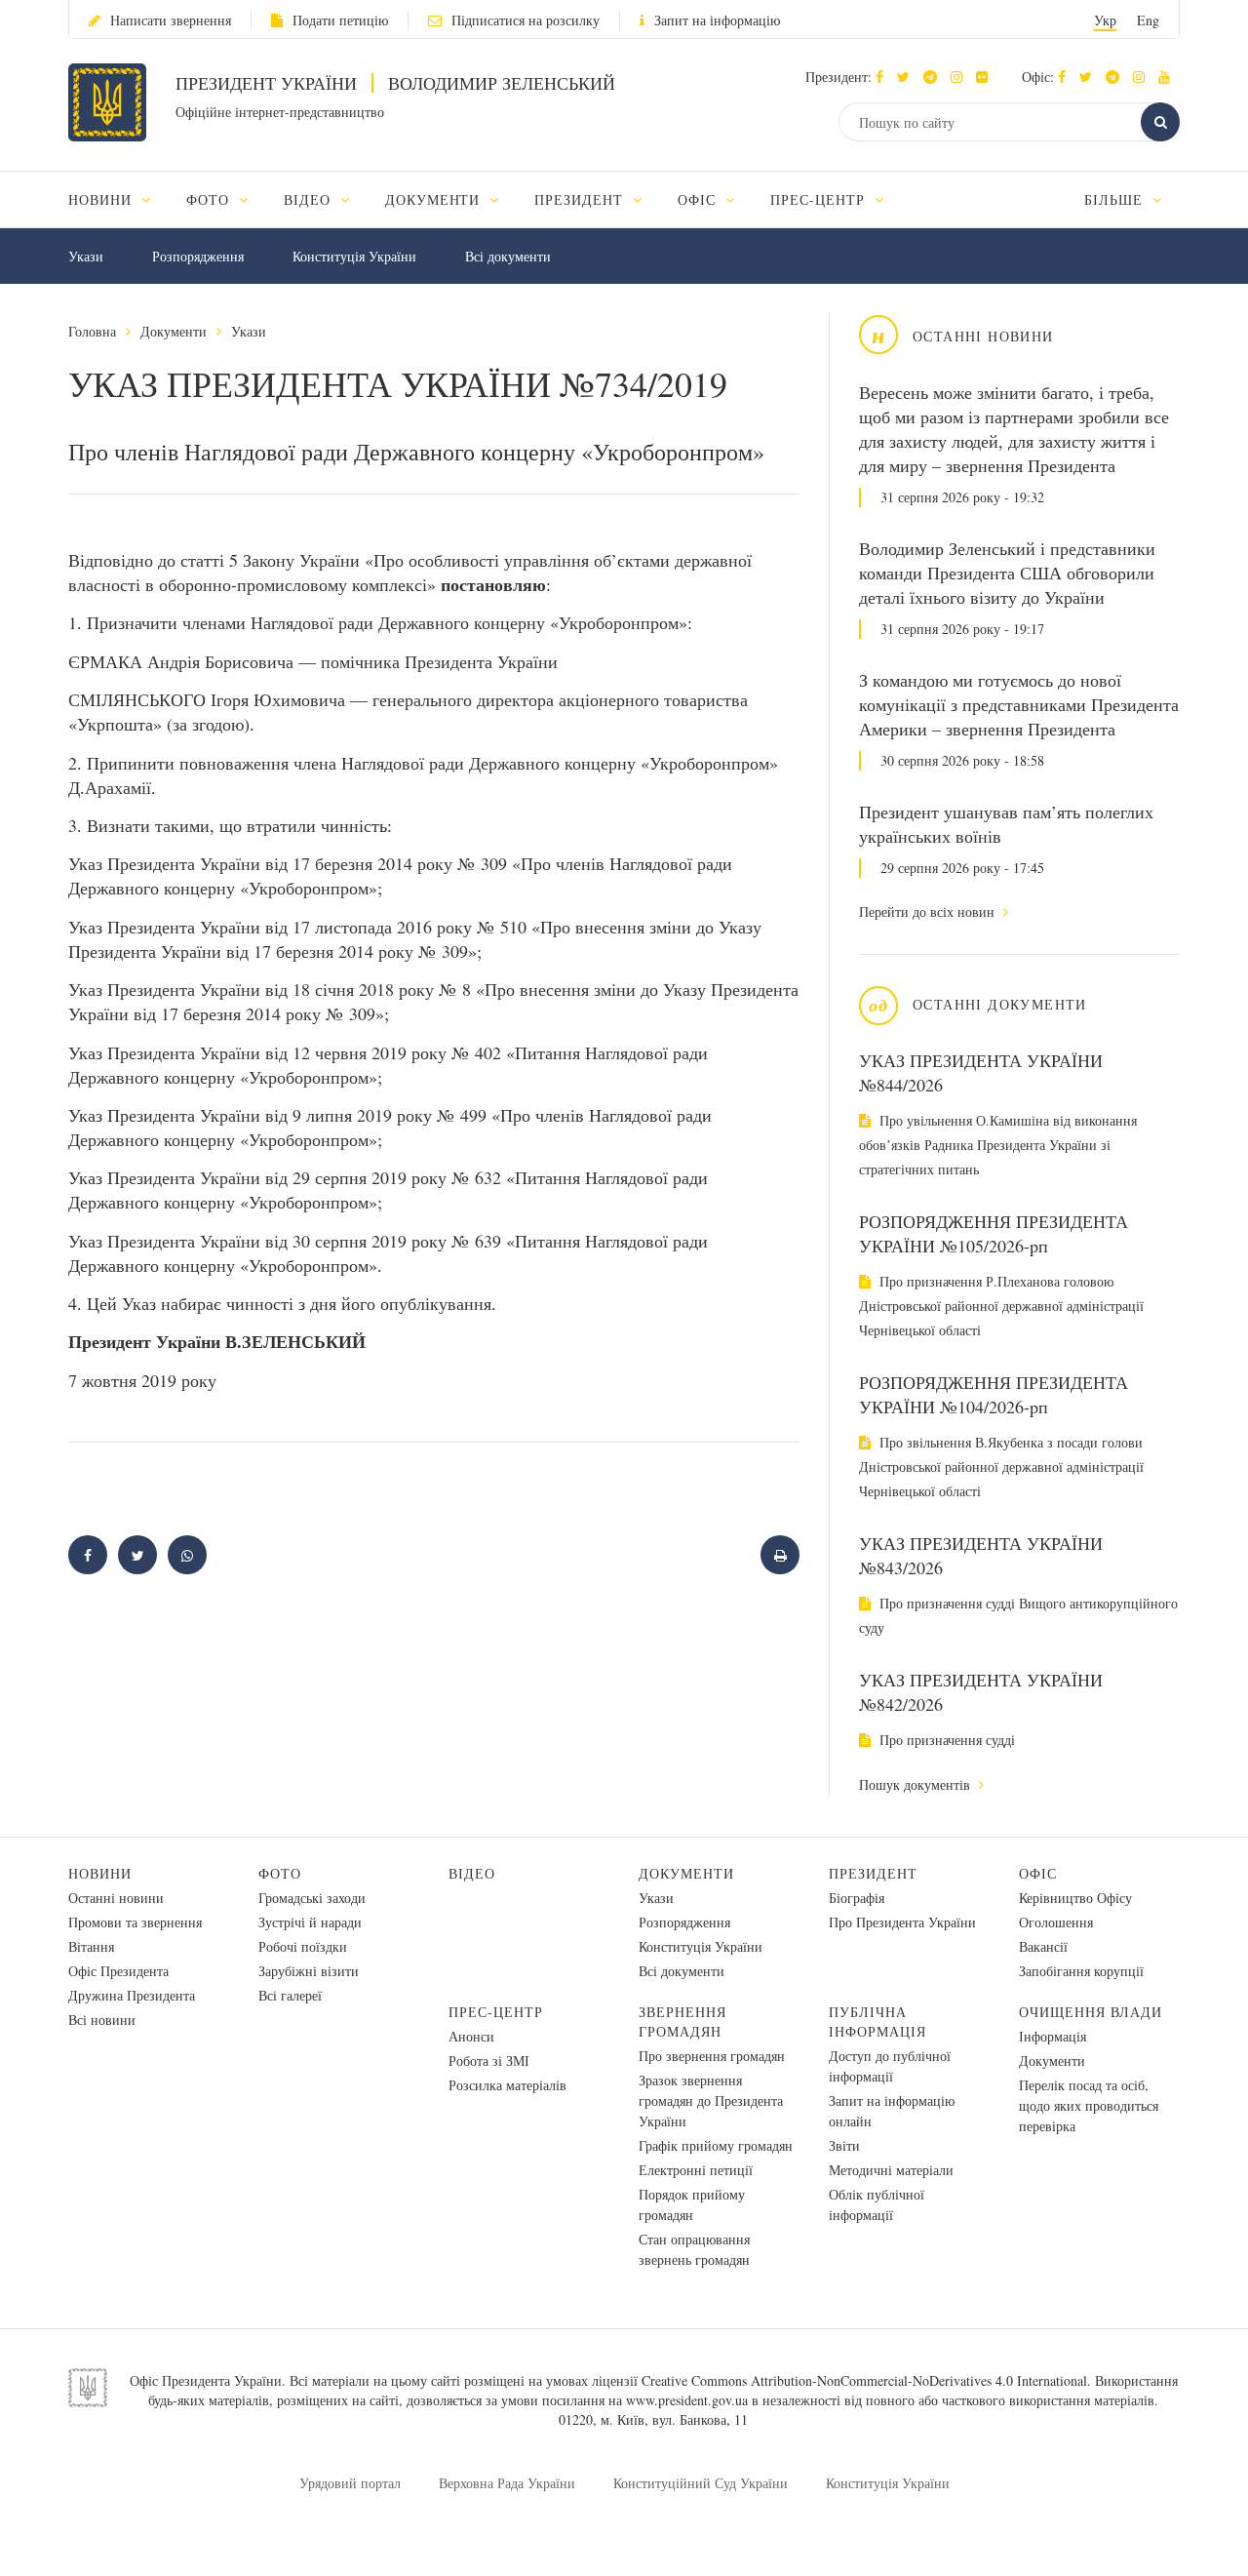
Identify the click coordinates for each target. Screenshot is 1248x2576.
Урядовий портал (350, 2483)
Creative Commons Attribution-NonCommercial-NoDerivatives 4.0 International (864, 2380)
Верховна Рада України (507, 2483)
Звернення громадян (682, 2021)
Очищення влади (1091, 2012)
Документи (174, 331)
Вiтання (91, 1946)
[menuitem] (118, 199)
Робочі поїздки (303, 1946)
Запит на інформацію (717, 20)
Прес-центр (496, 2012)
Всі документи (508, 256)
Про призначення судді (945, 1740)
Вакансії (1043, 1946)
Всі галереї (290, 1995)
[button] (908, 77)
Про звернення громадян (712, 2056)
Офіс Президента (118, 1971)
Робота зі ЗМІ (489, 2061)
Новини (100, 1873)
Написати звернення (171, 20)
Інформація (1053, 2036)
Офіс (1038, 1873)
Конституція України (354, 256)
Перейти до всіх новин (929, 912)
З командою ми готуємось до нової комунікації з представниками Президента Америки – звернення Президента (1019, 704)
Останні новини (116, 1898)
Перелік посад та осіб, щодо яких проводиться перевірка (1089, 2105)
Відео (472, 1873)
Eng (1148, 20)
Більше (1116, 199)
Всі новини (102, 2020)
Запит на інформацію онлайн (892, 2111)
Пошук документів (916, 1784)
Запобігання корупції (1081, 1971)
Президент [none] (581, 199)
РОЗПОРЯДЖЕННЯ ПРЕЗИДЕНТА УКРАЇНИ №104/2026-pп (994, 1394)
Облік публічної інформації (877, 2204)
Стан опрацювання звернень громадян (694, 2249)
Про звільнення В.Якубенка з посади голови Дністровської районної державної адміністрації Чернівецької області (1001, 1466)
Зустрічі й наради (310, 1922)
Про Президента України (902, 1922)
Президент (873, 1873)
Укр (1105, 20)
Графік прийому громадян (716, 2145)
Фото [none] (210, 199)
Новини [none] (102, 199)
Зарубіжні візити (309, 1971)
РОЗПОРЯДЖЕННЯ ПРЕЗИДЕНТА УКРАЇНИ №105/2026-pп (994, 1233)
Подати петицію (340, 20)
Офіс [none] (699, 199)
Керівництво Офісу (1075, 1898)
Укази (86, 256)
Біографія (857, 1898)
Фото (280, 1873)
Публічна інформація (877, 2021)
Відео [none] (310, 199)
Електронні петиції (696, 2170)
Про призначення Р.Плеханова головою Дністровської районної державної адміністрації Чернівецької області (1001, 1306)
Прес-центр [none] (820, 199)
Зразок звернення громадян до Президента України (711, 2100)
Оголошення (1056, 1922)
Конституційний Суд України (701, 2483)
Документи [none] (435, 199)
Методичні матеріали (891, 2170)
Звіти (844, 2145)
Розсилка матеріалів (507, 2085)
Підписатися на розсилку (526, 20)
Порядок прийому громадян (692, 2204)
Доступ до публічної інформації (890, 2066)
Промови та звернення (135, 1922)
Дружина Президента (132, 1995)
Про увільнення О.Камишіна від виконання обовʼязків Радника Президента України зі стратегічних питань (998, 1145)
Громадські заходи (312, 1898)
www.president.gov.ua (687, 2400)
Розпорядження (198, 256)
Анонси (471, 2036)
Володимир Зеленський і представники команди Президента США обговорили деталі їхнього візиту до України (1007, 573)
